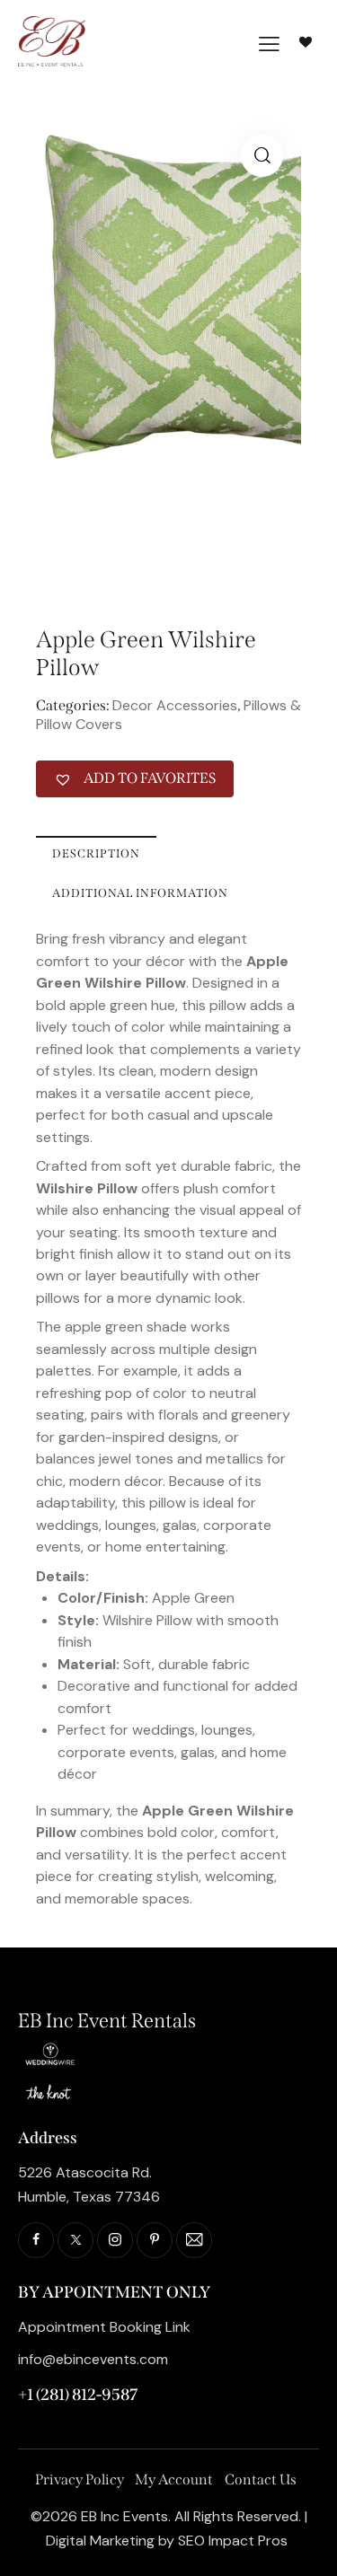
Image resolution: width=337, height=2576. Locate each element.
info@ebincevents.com (93, 2359)
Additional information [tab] (140, 893)
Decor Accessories (175, 705)
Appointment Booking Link (104, 2327)
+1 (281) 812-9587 (78, 2395)
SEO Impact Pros (233, 2541)
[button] (262, 156)
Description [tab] (96, 853)
